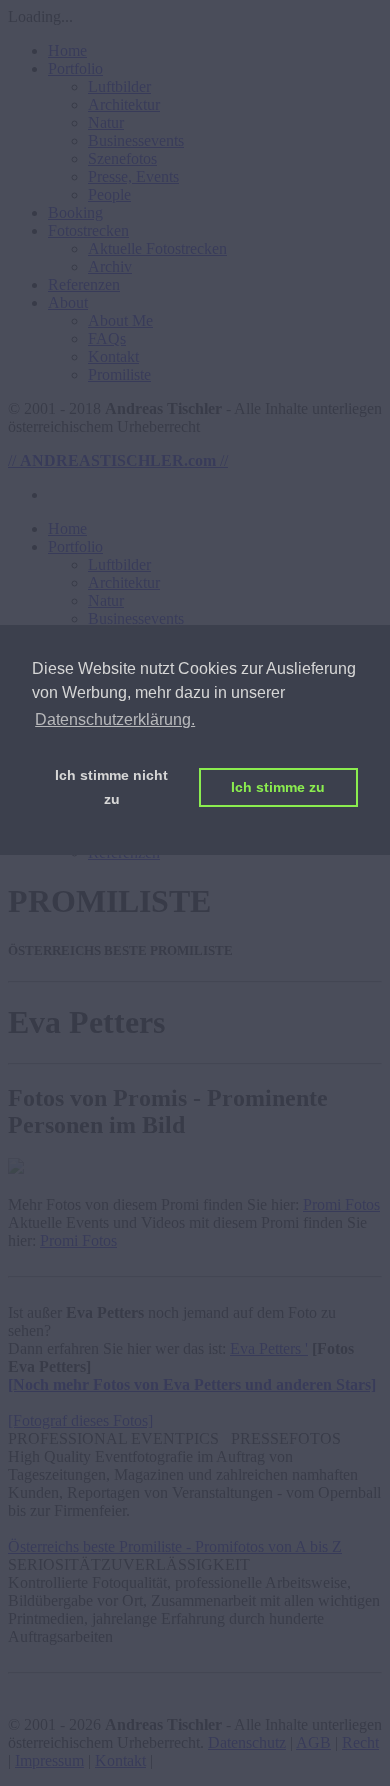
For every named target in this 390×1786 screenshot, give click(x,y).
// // (118, 460)
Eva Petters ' (269, 1348)
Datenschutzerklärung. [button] (115, 719)
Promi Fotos (341, 1204)
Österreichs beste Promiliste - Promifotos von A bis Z (175, 1546)
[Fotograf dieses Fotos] (80, 1420)
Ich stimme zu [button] (278, 787)
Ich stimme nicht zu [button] (111, 787)
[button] (75, 68)
